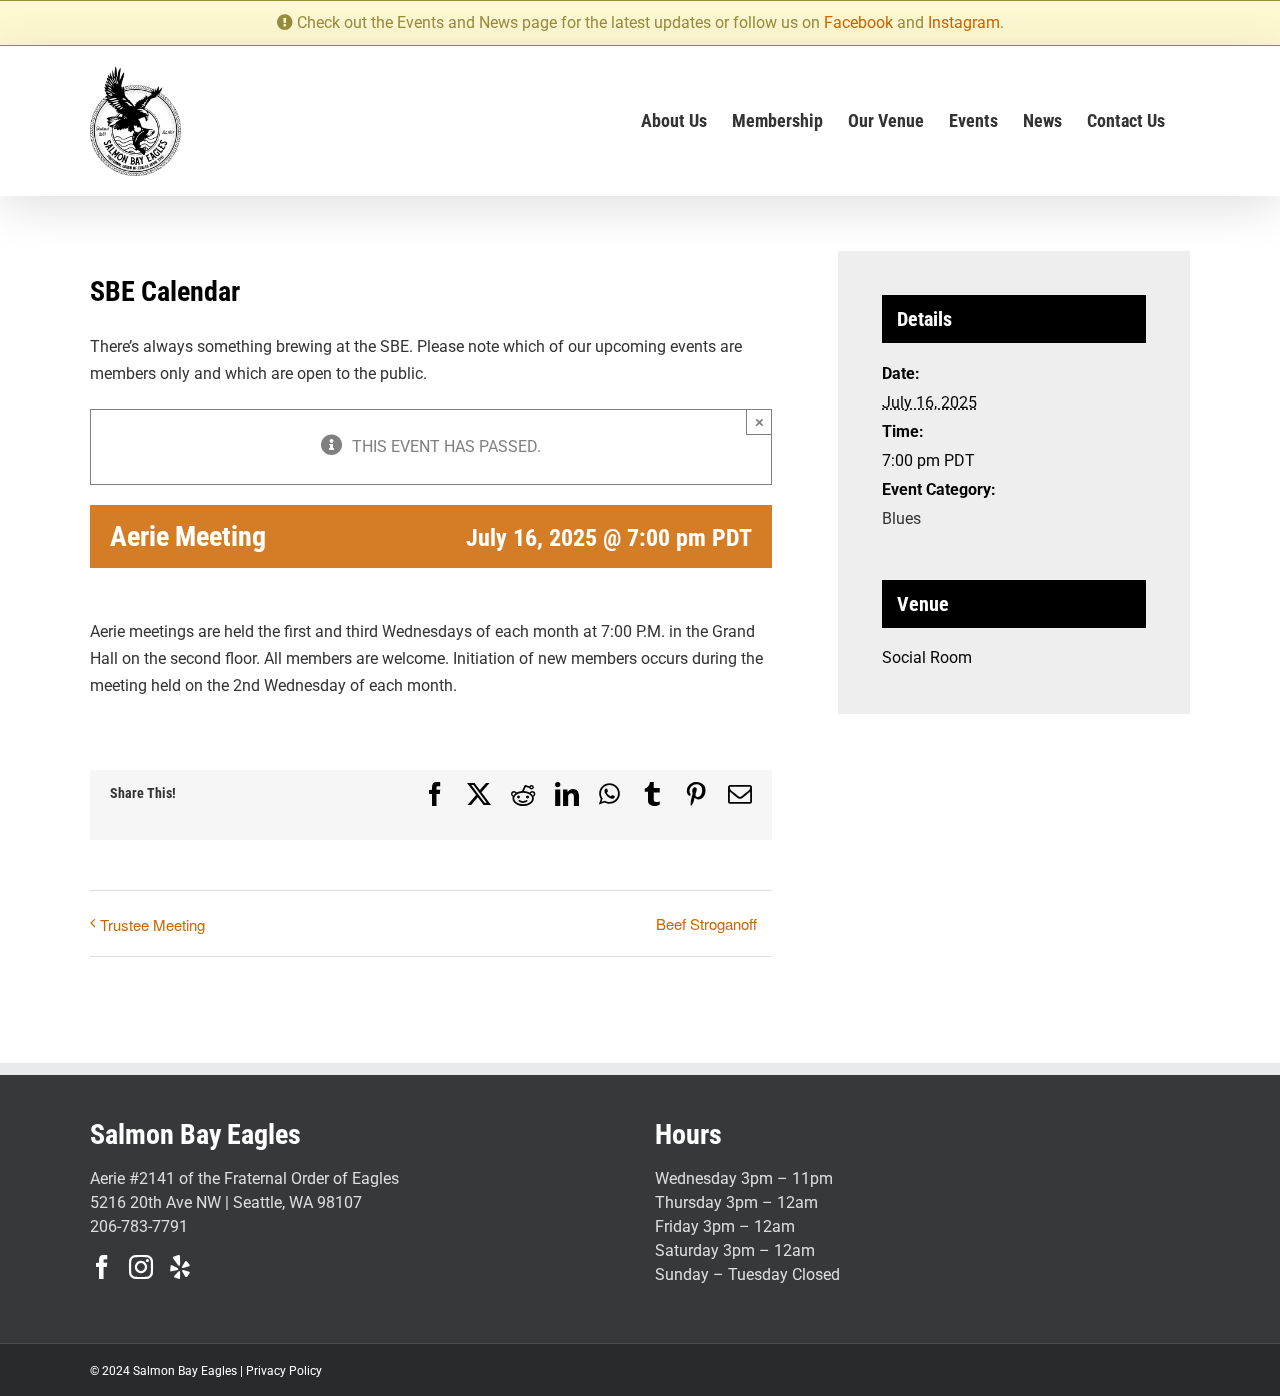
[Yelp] (180, 1267)
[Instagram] (141, 1267)
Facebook (858, 22)
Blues (901, 518)
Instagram (964, 22)
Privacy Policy (284, 1371)
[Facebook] (102, 1267)
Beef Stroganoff (706, 923)
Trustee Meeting (152, 924)
